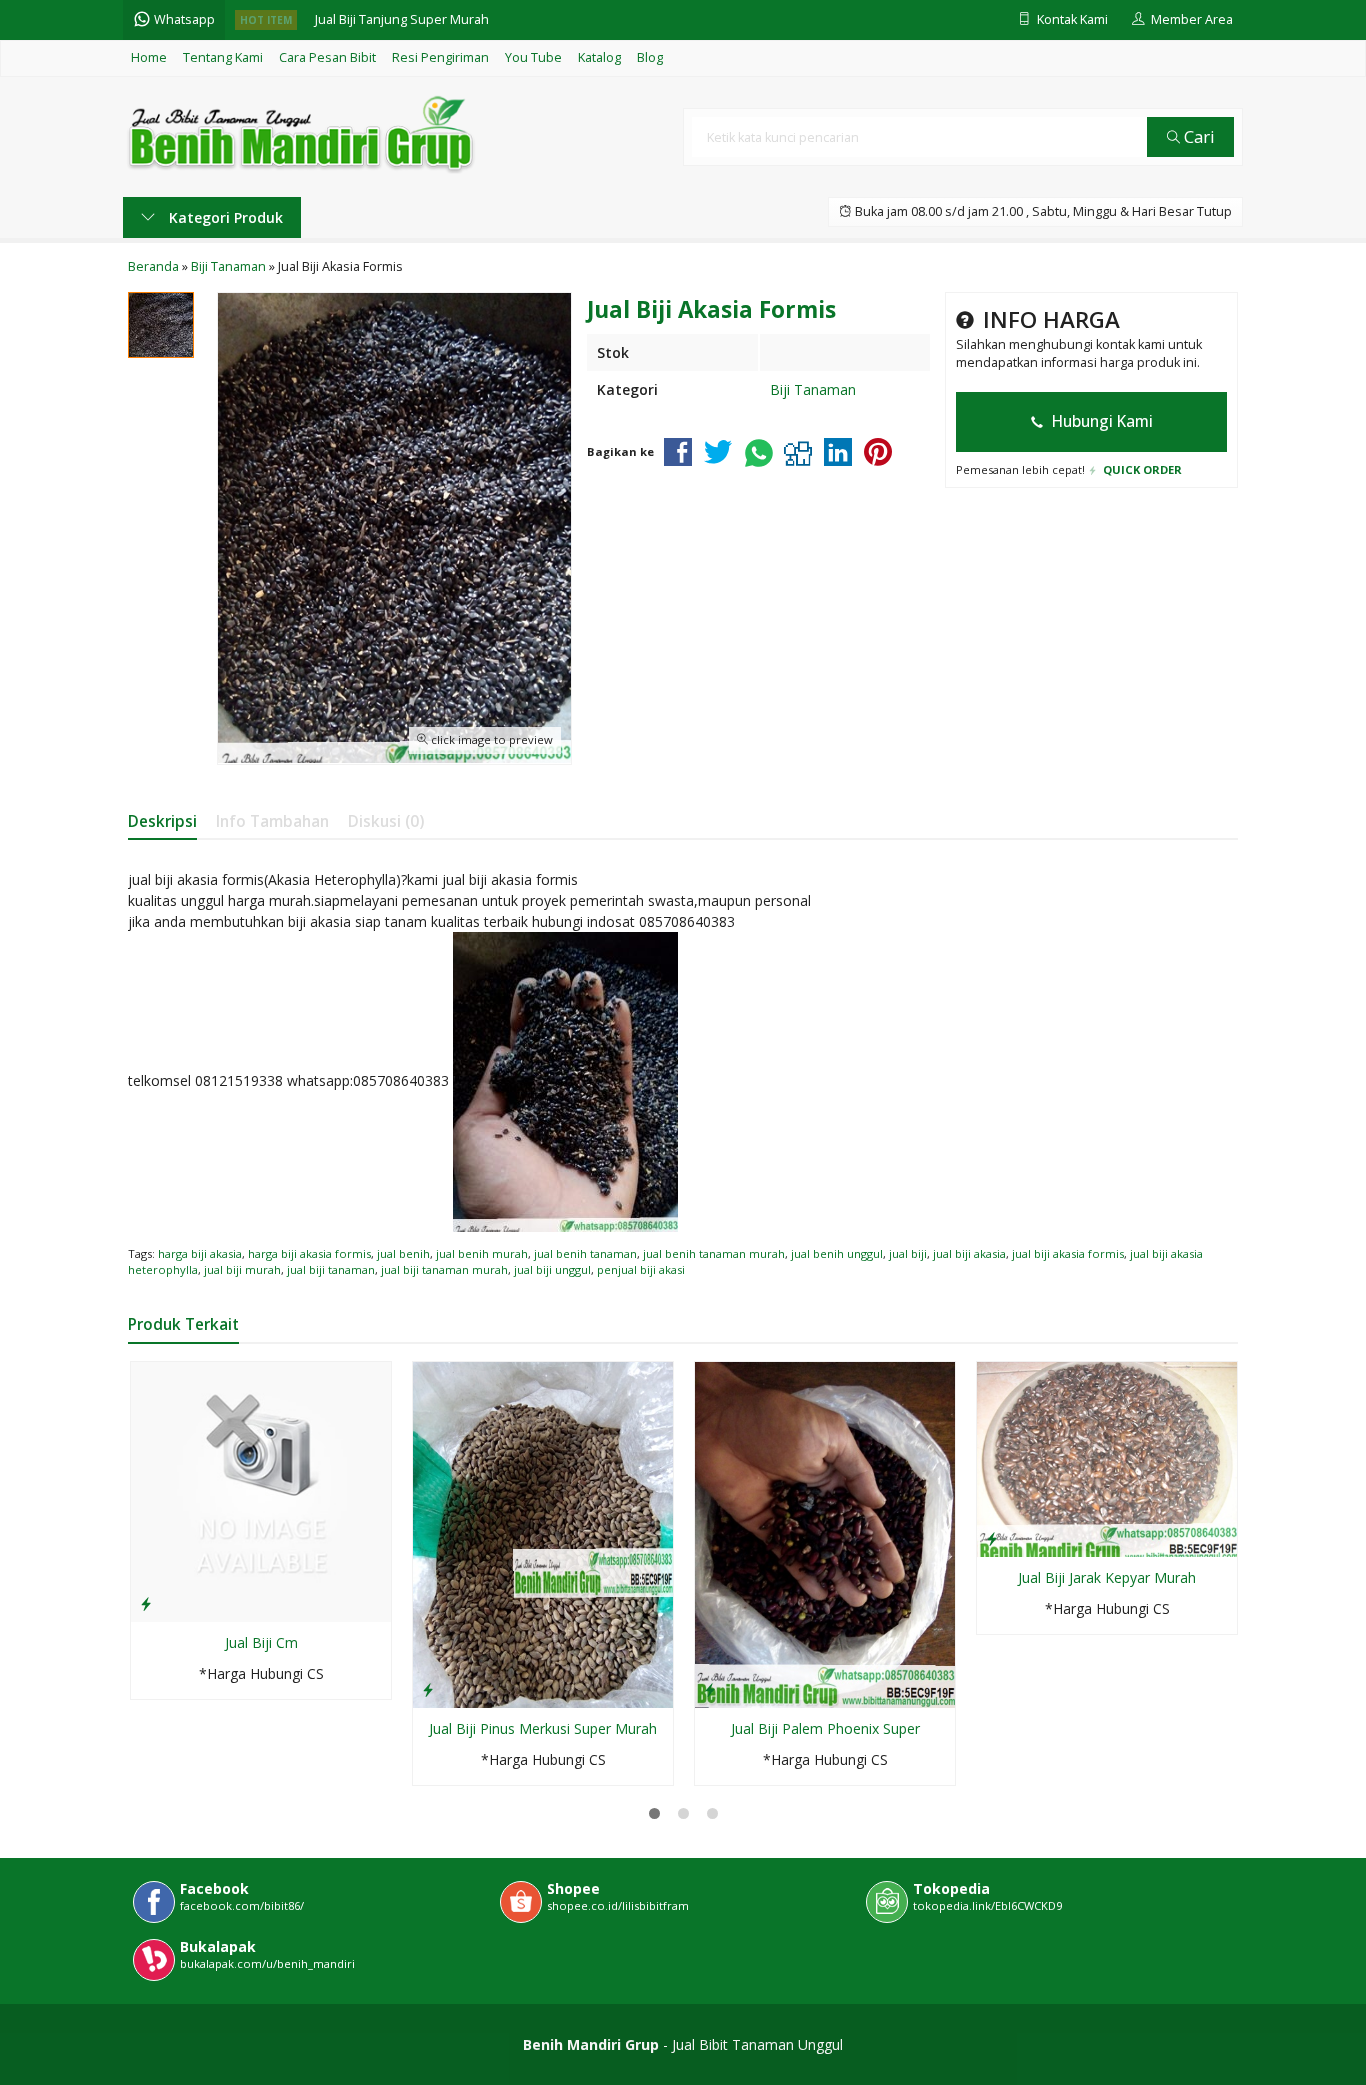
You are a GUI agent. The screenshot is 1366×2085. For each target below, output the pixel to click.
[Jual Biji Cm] (261, 1489)
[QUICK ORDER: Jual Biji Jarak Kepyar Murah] (992, 1538)
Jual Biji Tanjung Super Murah (402, 19)
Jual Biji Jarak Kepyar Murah (1107, 1577)
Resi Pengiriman (440, 57)
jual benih (403, 1253)
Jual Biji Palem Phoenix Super (825, 1728)
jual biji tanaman (331, 1269)
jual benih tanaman (585, 1253)
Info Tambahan (272, 821)
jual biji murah (242, 1269)
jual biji (908, 1253)
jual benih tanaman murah (714, 1253)
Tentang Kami (223, 57)
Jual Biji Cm (261, 1642)
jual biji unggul (552, 1269)
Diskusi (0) (386, 821)
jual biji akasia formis (1068, 1253)
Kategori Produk (224, 217)
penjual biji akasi (641, 1269)
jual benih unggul (837, 1253)
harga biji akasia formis (309, 1253)
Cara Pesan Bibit (327, 57)
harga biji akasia (200, 1253)
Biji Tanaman (813, 389)
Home (149, 57)
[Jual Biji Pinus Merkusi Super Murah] (543, 1533)
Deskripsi (162, 821)
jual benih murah (482, 1253)
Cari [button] (1197, 136)
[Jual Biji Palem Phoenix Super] (825, 1533)
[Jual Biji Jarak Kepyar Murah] (1107, 1457)
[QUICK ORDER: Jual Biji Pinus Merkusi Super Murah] (428, 1689)
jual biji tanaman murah (444, 1269)
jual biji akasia (969, 1253)
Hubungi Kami (1100, 421)
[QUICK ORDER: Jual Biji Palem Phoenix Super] (710, 1689)
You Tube (533, 57)
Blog (650, 57)
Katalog (599, 57)
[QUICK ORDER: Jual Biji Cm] (146, 1603)
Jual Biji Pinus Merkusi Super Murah (543, 1728)
